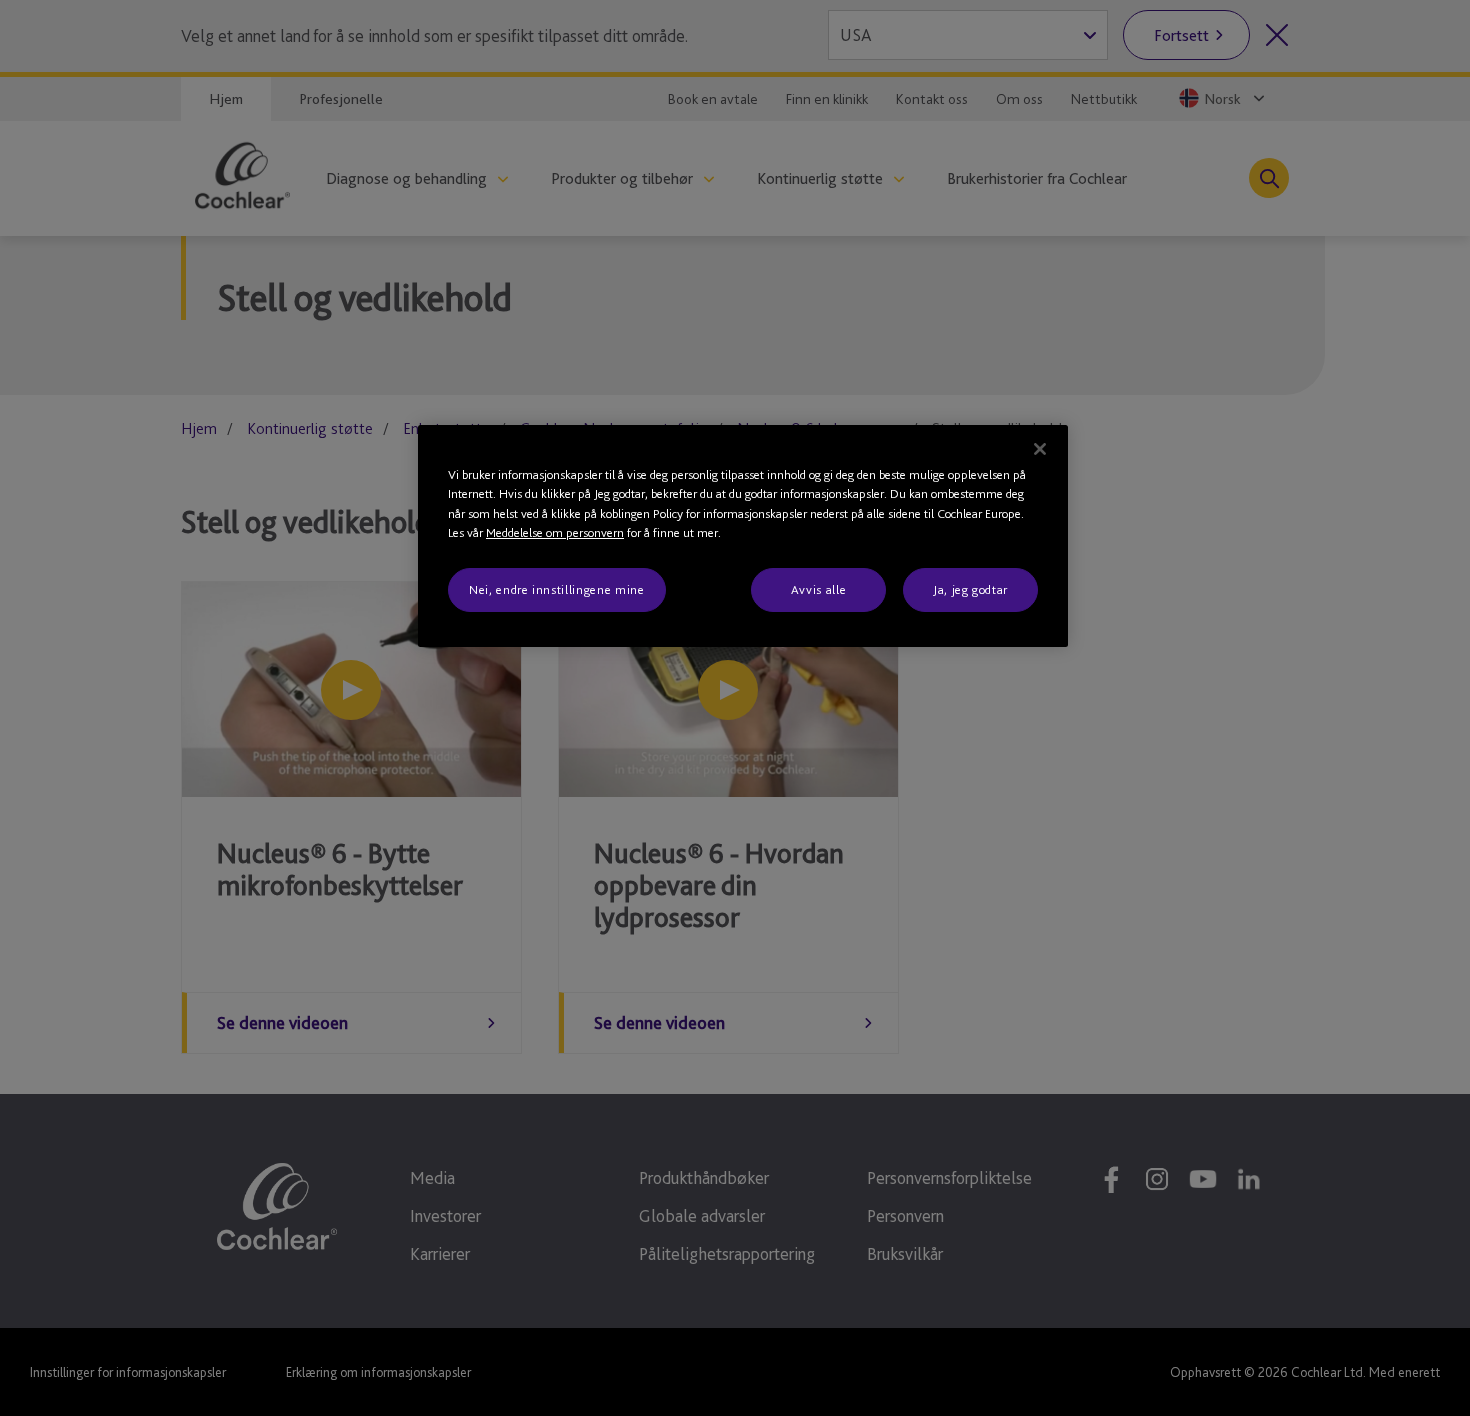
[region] (743, 536)
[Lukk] (1040, 449)
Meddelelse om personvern (555, 532)
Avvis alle (819, 589)
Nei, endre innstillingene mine (557, 589)
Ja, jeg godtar (970, 589)
